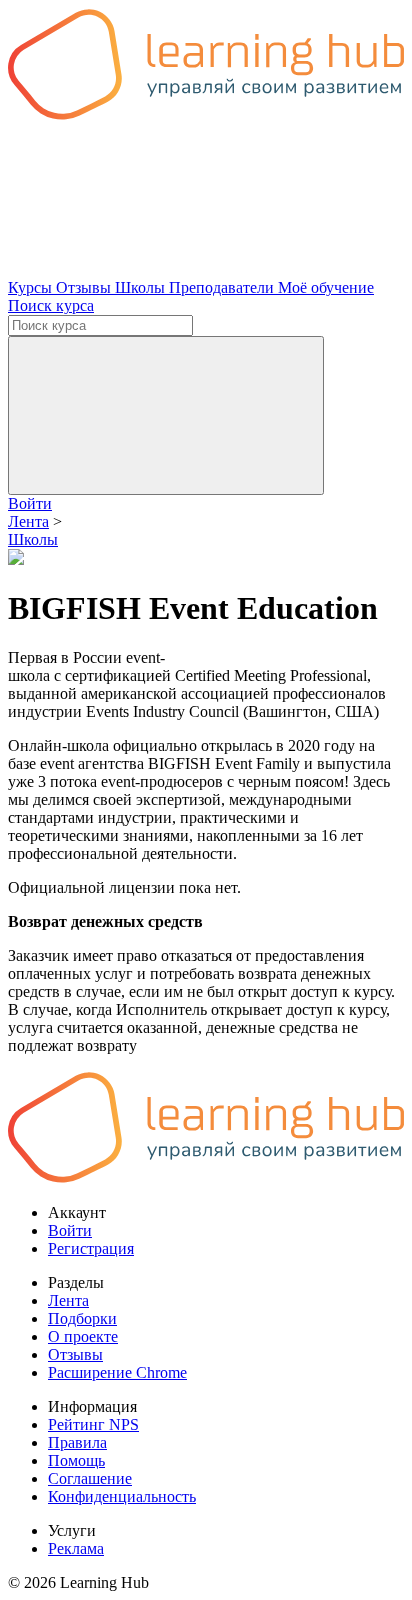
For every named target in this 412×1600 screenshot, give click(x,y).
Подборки (82, 1318)
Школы (142, 287)
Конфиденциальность (122, 1496)
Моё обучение (326, 287)
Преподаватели (223, 287)
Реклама (76, 1548)
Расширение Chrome (117, 1372)
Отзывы (85, 287)
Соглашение (90, 1478)
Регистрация (91, 1248)
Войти (30, 503)
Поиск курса (51, 305)
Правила (77, 1442)
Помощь (76, 1460)
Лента (68, 1300)
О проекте (83, 1336)
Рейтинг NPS (93, 1424)
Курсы (32, 287)
